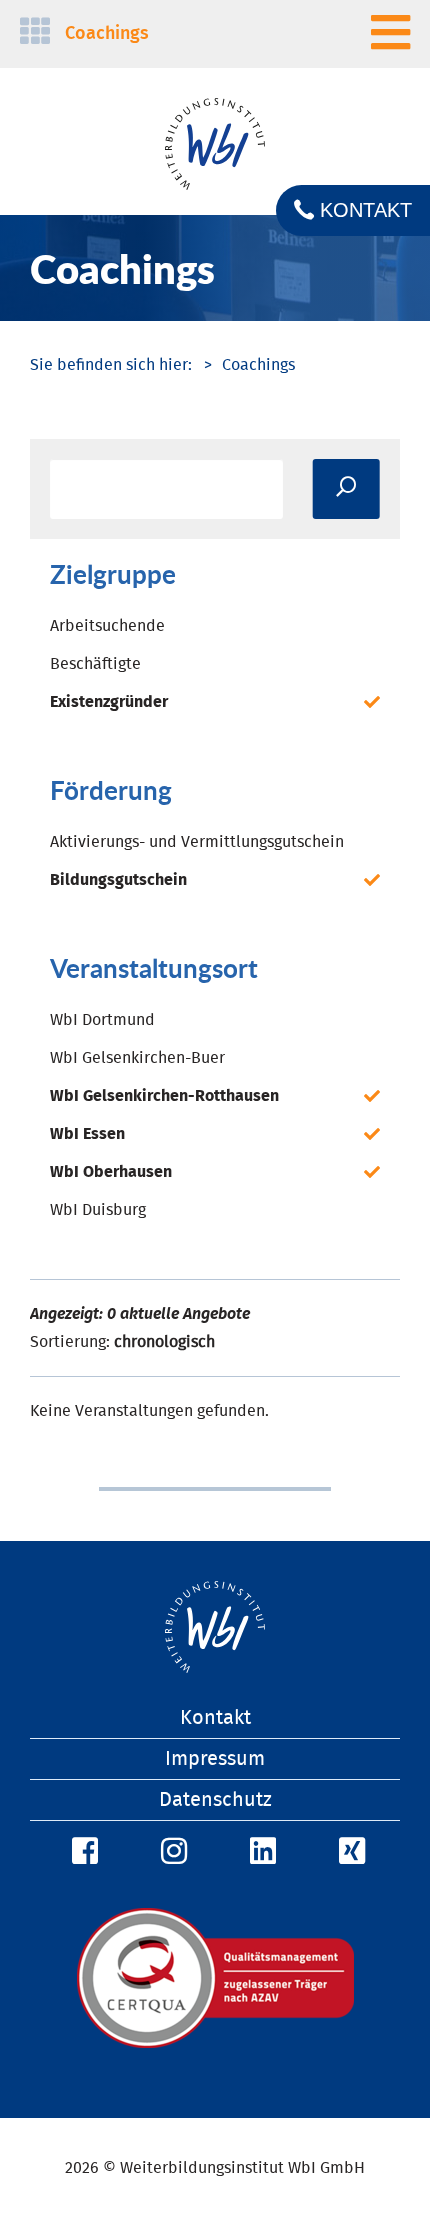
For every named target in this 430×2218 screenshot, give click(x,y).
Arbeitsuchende (107, 626)
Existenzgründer (109, 702)
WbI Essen (87, 1134)
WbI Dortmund (102, 1020)
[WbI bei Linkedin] (260, 1852)
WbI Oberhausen (111, 1172)
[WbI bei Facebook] (82, 1852)
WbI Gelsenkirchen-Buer (137, 1058)
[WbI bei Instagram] (171, 1852)
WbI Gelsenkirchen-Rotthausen (164, 1096)
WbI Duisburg (98, 1210)
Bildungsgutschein (118, 880)
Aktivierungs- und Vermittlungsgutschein (197, 842)
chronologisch (164, 1342)
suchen (346, 489)
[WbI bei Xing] (349, 1852)
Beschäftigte (95, 664)
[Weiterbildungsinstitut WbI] (111, 365)
